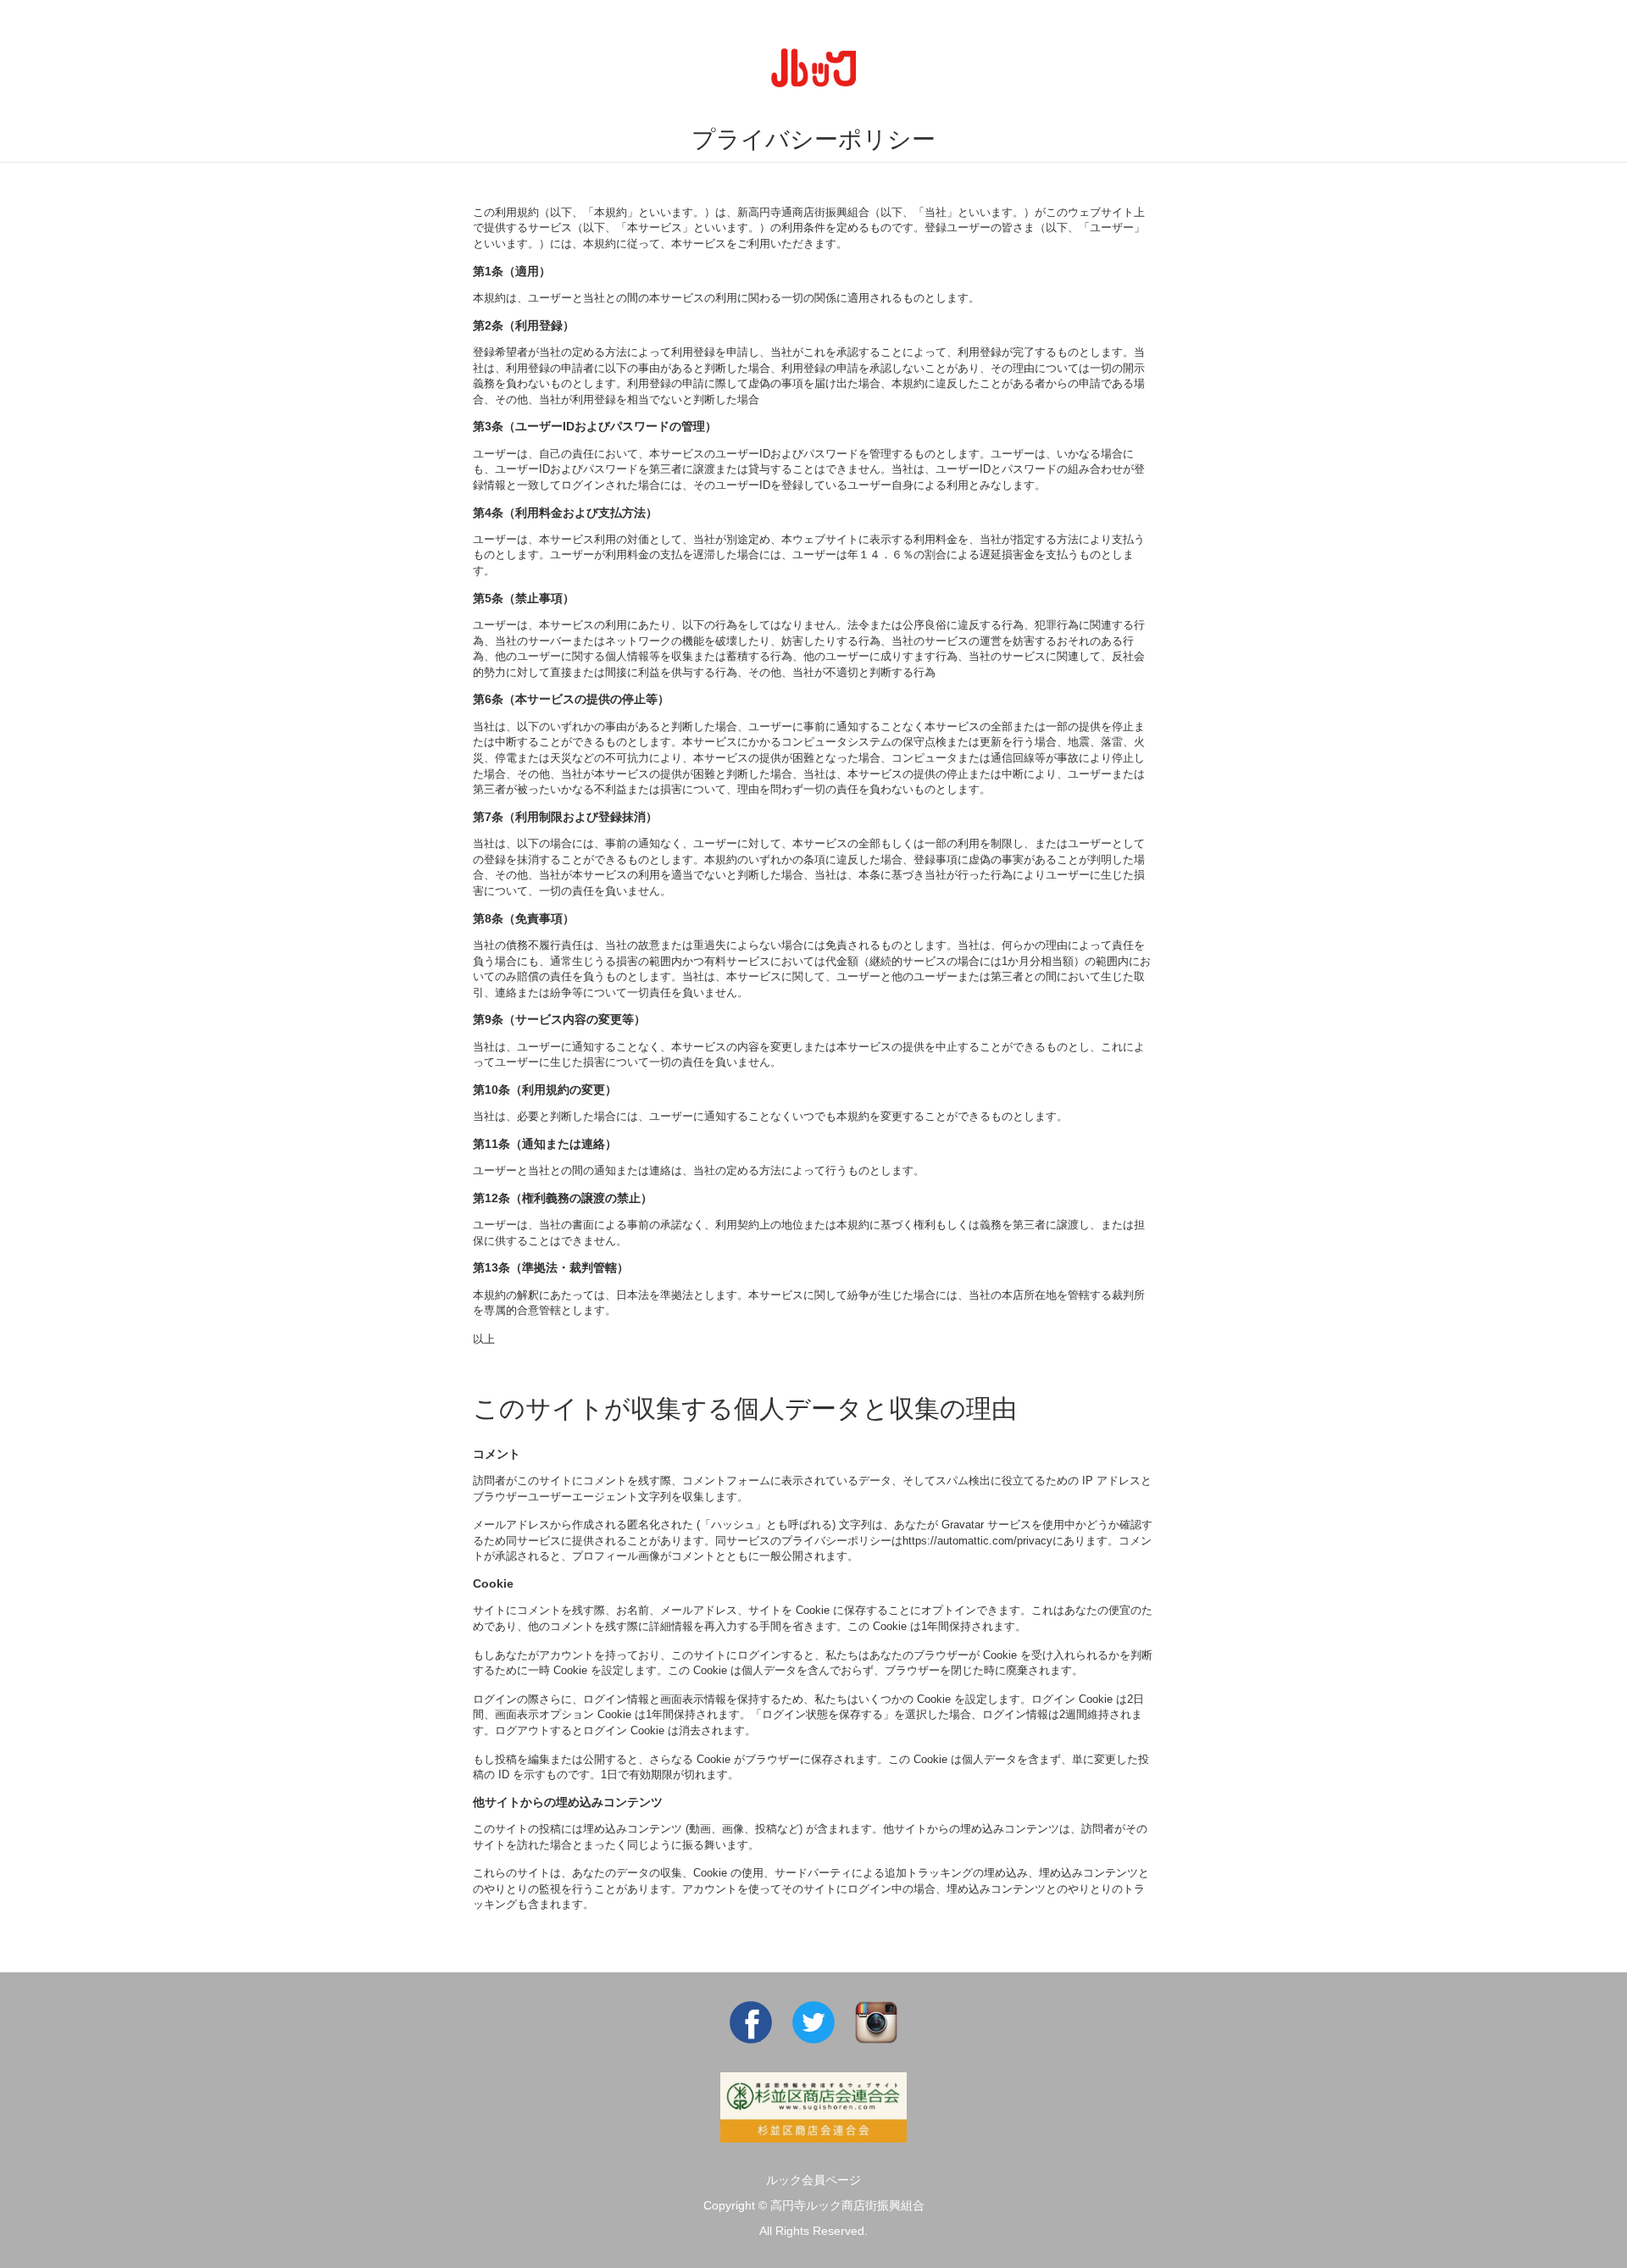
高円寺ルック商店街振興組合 (847, 2205)
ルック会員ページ (813, 2180)
